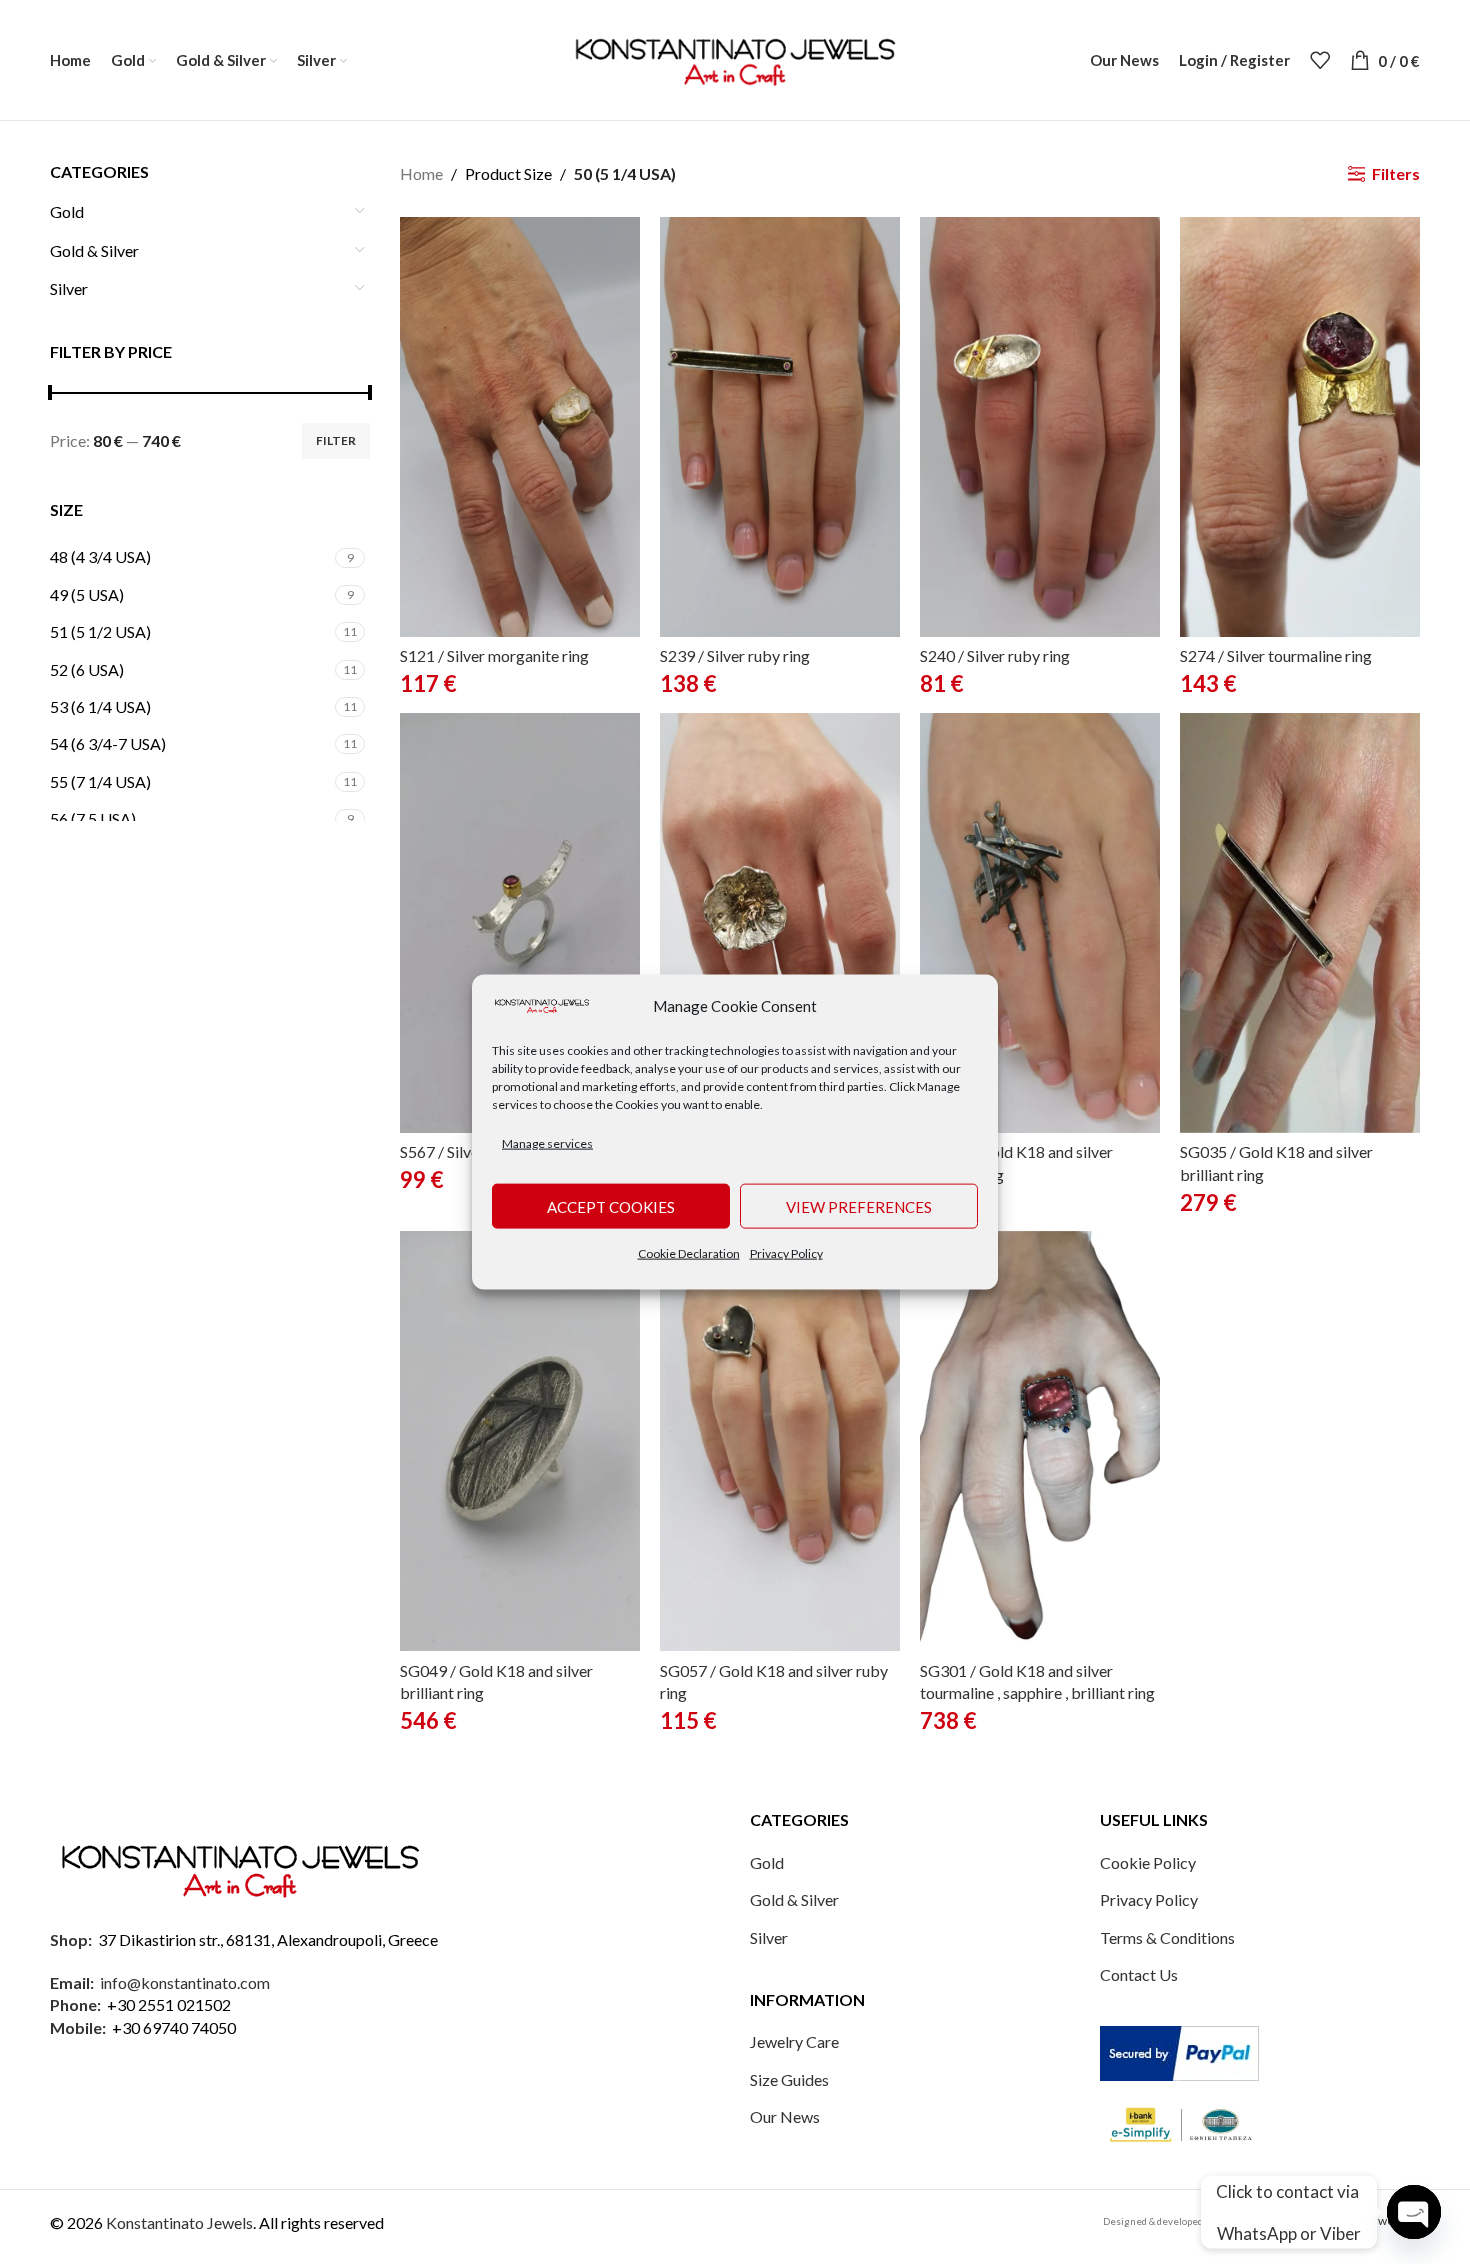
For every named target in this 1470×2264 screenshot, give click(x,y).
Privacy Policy (786, 1253)
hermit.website (1379, 2220)
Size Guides (789, 2079)
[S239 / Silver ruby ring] (780, 427)
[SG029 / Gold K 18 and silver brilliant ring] (780, 923)
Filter (336, 440)
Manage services (547, 1142)
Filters (1396, 173)
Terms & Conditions (1167, 1937)
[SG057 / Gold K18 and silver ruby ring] (780, 1441)
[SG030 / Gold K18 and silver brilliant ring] (1040, 923)
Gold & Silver (94, 250)
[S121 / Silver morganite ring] (520, 427)
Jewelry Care (794, 2041)
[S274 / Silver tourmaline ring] (1300, 427)
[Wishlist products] (1320, 60)
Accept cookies (611, 1206)
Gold (67, 211)
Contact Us (1139, 1974)
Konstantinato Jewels (179, 2222)
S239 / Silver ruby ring (735, 655)
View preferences (859, 1206)
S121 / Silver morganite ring (494, 655)
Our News (785, 2116)
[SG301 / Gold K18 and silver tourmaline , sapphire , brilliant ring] (1040, 1441)
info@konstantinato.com (185, 1982)
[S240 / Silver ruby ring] (1040, 427)
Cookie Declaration (689, 1253)
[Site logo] (735, 57)
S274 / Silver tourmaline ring (1276, 655)
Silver (69, 288)
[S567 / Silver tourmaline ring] (520, 923)
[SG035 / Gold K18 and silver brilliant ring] (1300, 923)
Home (421, 173)
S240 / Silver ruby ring (995, 655)
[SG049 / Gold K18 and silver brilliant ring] (520, 1441)
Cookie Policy (1148, 1862)
